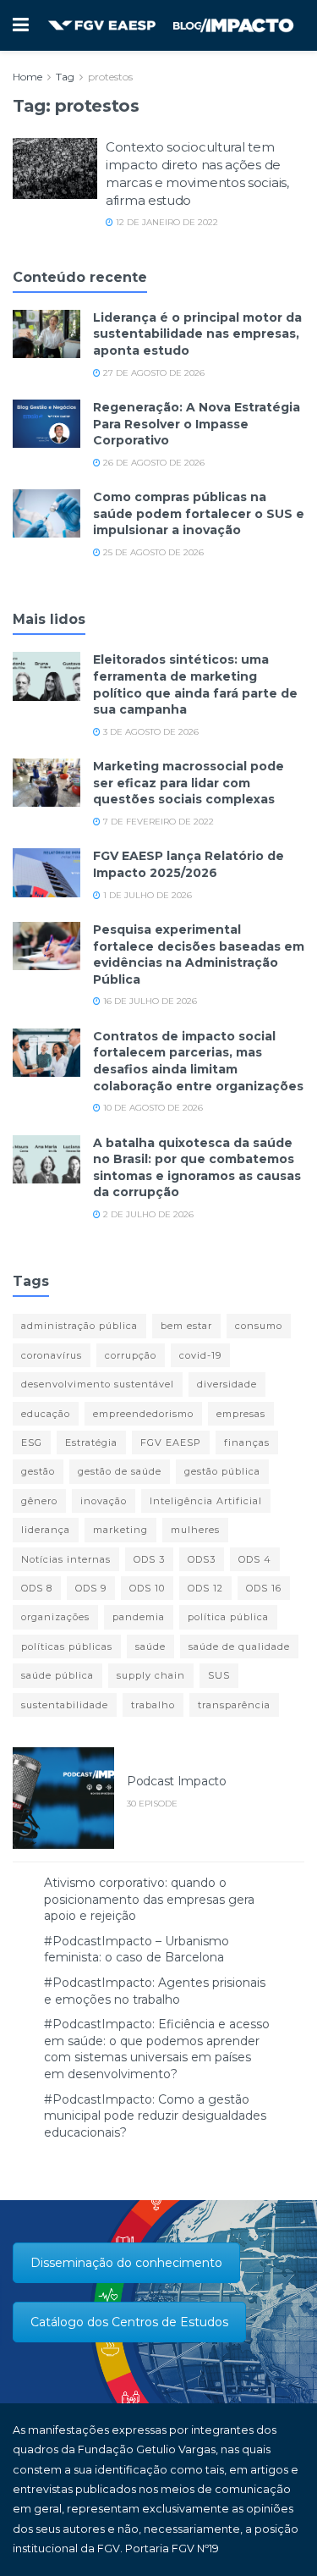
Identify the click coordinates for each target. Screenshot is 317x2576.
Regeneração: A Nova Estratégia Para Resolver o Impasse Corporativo (197, 424)
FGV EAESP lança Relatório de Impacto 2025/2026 (189, 864)
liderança (46, 1530)
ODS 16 (264, 1588)
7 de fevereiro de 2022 (157, 822)
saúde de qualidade (239, 1647)
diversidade (227, 1384)
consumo (259, 1326)
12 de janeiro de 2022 (166, 222)
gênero (39, 1501)
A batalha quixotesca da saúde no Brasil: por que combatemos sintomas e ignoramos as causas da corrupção (197, 1168)
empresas (241, 1414)
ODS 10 (147, 1588)
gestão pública (222, 1471)
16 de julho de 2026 (149, 1001)
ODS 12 (205, 1588)
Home (27, 77)
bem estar (186, 1326)
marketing (120, 1530)
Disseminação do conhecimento (126, 2263)
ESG (32, 1442)
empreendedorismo (143, 1414)
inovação (104, 1501)
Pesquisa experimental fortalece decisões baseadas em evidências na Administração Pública (199, 954)
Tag (65, 77)
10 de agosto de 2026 (152, 1108)
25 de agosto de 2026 (152, 552)
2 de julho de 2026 (147, 1214)
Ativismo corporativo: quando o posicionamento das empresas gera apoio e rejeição (149, 1899)
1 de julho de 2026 (146, 895)
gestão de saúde (120, 1471)
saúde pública (57, 1675)
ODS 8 (37, 1588)
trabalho (153, 1705)
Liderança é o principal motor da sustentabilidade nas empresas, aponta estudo (197, 334)
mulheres (195, 1530)
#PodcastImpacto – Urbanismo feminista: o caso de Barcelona (137, 1950)
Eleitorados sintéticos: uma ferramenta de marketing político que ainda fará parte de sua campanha (195, 684)
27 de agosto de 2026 (153, 373)
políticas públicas (67, 1647)
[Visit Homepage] (171, 26)
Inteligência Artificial (206, 1501)
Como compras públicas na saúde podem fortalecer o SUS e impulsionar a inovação (199, 513)
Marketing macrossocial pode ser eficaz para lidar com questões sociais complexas (189, 783)
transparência (234, 1705)
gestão (38, 1471)
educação (46, 1414)
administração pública (79, 1326)
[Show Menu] (21, 25)
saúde (150, 1647)
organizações (55, 1617)
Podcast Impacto (177, 1781)
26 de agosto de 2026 (153, 463)
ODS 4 (255, 1559)
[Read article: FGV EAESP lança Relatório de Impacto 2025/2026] (46, 872)
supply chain (151, 1675)
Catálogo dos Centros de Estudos (129, 2322)
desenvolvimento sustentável (98, 1384)
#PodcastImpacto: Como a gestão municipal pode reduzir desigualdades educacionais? (155, 2116)
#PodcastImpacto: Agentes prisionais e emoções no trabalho (155, 1991)
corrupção (131, 1355)
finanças (247, 1442)
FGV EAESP (171, 1442)
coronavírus (52, 1355)
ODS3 (202, 1559)
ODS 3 (149, 1559)
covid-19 (200, 1355)
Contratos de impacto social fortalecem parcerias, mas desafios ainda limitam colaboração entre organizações (198, 1061)
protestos (110, 77)
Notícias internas (66, 1559)
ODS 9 (91, 1588)
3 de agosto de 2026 (150, 732)
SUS (219, 1675)
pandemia (139, 1617)
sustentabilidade (65, 1705)
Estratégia (91, 1442)
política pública (228, 1617)
